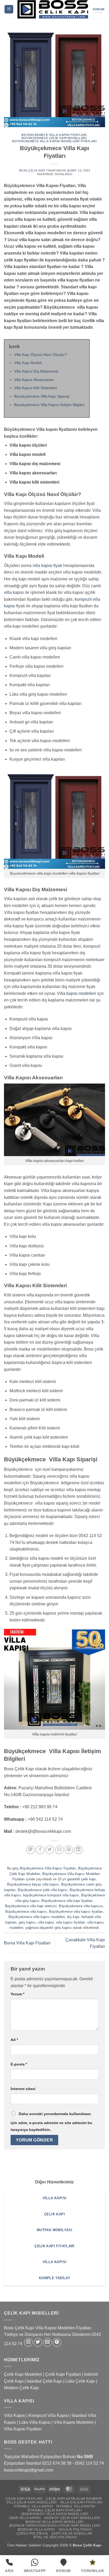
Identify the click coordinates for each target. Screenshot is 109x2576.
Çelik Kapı (93, 2545)
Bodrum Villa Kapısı (36, 2530)
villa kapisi (46, 1922)
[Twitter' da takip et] (38, 2342)
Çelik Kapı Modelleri (23, 2374)
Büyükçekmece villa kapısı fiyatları (76, 1912)
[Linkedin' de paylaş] (78, 1850)
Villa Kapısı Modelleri (74, 2422)
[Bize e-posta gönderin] (47, 2342)
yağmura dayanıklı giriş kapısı (49, 1928)
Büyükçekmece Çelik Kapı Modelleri (54, 138)
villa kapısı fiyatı (47, 566)
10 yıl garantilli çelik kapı (77, 1879)
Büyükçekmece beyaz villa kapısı (33, 1884)
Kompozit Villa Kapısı (49, 2415)
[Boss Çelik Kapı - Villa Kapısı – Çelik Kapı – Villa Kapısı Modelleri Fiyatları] (53, 9)
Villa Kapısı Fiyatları (23, 2429)
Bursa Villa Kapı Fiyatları (27, 1943)
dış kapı (73, 1917)
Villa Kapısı (15, 2415)
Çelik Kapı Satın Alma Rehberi (74, 2499)
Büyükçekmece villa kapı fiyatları (67, 1901)
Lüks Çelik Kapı (80, 2381)
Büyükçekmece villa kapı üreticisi (31, 1906)
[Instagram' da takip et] (28, 2342)
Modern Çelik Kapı (21, 2388)
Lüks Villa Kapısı (35, 2422)
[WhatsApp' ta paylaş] (31, 1850)
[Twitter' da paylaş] (50, 1850)
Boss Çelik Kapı (32, 170)
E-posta (19, 2064)
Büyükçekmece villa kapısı (26, 1912)
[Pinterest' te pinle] (69, 1850)
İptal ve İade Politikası (55, 2537)
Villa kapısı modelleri (76, 993)
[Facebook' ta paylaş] (40, 1850)
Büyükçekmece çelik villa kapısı (43, 1890)
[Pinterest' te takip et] (57, 2342)
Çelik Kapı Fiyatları (63, 2374)
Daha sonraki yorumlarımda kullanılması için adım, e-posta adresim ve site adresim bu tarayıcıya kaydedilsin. (51, 2122)
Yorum (17, 1994)
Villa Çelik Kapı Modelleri (31, 2502)
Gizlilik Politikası (75, 2530)
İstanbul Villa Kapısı (33, 2506)
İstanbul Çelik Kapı (44, 2381)
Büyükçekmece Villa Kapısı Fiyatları (54, 135)
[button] (9, 9)
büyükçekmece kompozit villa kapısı (51, 1895)
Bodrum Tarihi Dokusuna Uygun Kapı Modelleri (54, 2526)
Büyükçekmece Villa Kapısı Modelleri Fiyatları (54, 141)
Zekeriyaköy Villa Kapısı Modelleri (55, 2514)
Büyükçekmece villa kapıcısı (81, 1906)
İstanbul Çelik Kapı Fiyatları (55, 2510)
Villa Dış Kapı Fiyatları (81, 2502)
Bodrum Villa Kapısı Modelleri (55, 2522)
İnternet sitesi (23, 2089)
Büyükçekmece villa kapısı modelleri (37, 1917)
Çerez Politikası (32, 2534)
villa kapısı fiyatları (71, 1922)
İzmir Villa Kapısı (25, 2518)
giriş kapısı (27, 1922)
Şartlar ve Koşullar (72, 2534)
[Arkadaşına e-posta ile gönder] (59, 1850)
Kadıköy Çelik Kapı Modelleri (72, 2518)
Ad (14, 2040)
